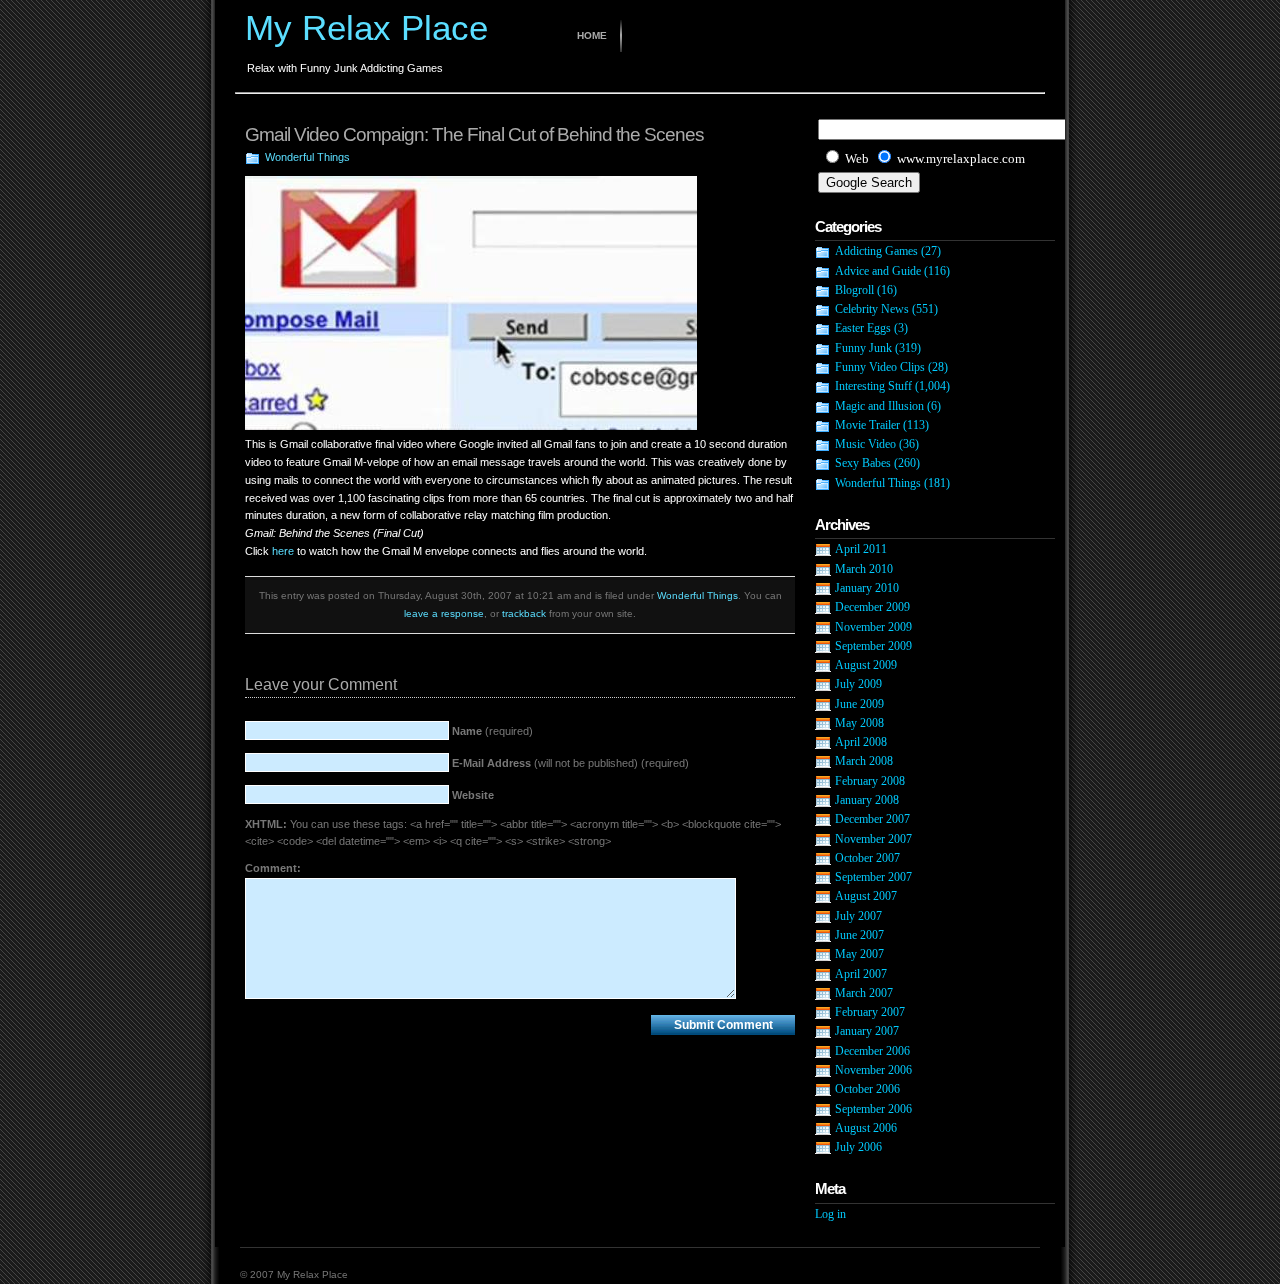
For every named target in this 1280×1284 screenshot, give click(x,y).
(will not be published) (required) (570, 763)
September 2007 (873, 877)
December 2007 (872, 819)
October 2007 (867, 858)
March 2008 (864, 761)
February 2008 (870, 781)
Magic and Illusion (879, 406)
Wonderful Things (307, 157)
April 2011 (861, 549)
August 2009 (866, 665)
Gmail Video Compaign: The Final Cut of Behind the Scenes (474, 134)
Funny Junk (863, 348)
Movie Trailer (867, 425)
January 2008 (867, 800)
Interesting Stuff (873, 386)
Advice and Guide (878, 271)
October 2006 (867, 1089)
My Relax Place (366, 27)
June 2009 (859, 704)
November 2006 (873, 1070)
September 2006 (873, 1109)
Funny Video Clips (880, 367)
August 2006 (866, 1128)
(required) (492, 731)
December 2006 (872, 1051)
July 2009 (858, 684)
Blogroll (854, 290)
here (283, 551)
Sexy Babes (863, 463)
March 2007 (864, 993)
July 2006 (858, 1147)
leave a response (444, 613)
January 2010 (867, 588)
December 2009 (872, 607)
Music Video (865, 444)
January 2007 (867, 1031)
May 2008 (859, 723)
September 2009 (873, 646)
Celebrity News (872, 309)
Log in (830, 1214)
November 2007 (873, 839)
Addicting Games (876, 251)
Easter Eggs (863, 328)
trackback (524, 613)
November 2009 (873, 627)
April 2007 (861, 974)
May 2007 (859, 954)
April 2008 (861, 742)
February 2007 (870, 1012)
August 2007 (866, 896)
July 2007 (858, 916)
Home (592, 35)
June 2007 (859, 935)
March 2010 (864, 569)
